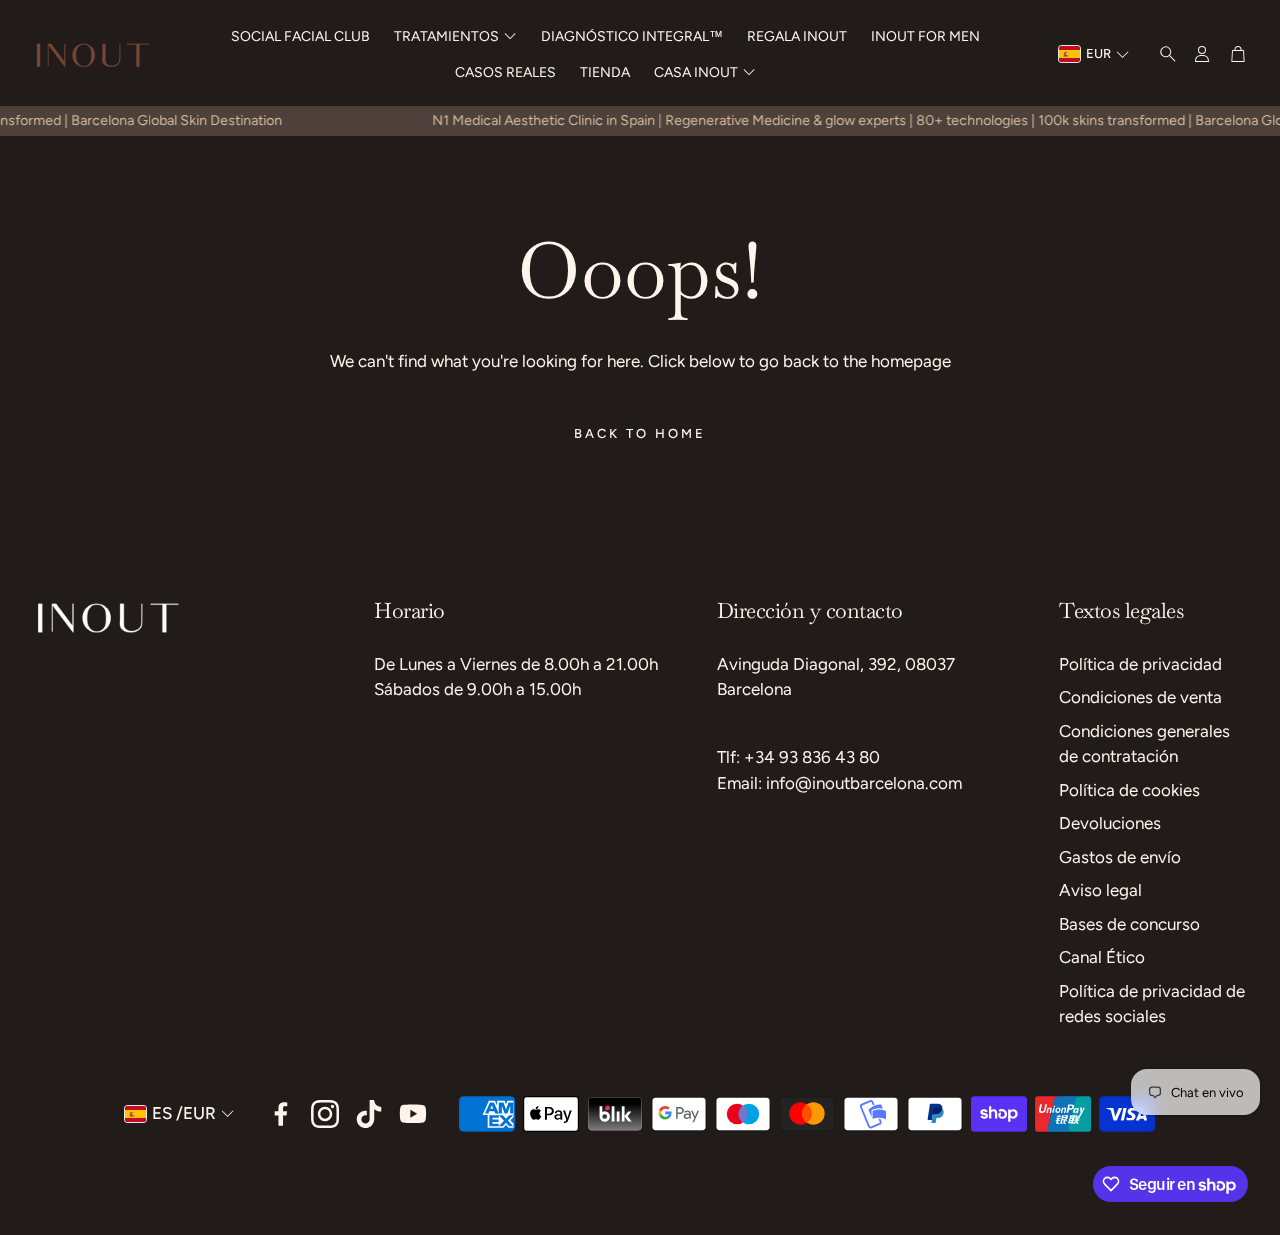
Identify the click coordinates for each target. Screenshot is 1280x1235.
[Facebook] (281, 1114)
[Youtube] (413, 1114)
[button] (1162, 54)
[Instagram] (325, 1114)
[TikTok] (369, 1114)
